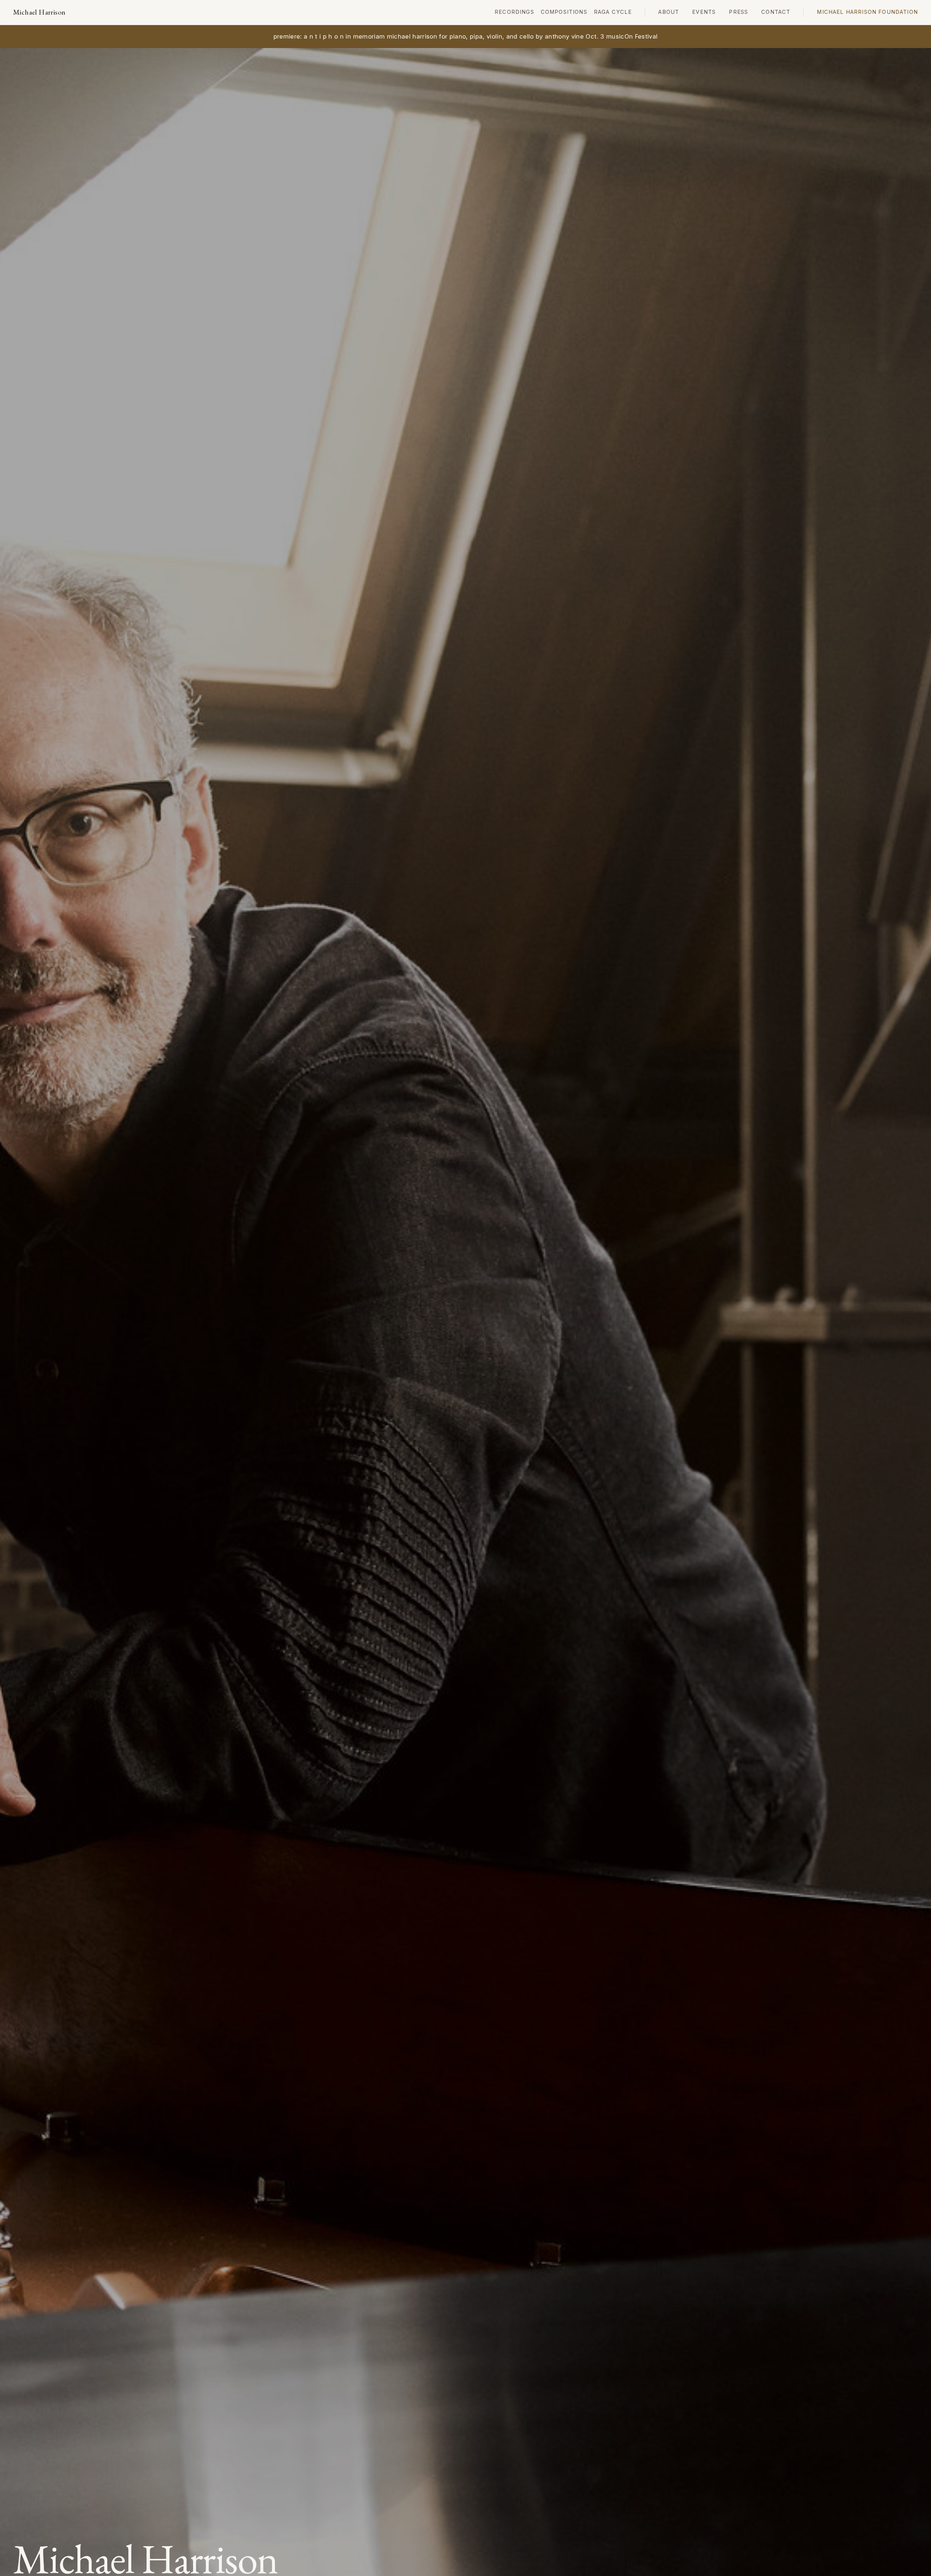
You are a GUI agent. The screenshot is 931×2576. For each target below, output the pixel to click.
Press (738, 12)
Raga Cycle (613, 12)
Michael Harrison (39, 12)
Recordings (514, 12)
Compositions (564, 12)
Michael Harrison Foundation (867, 12)
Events (704, 12)
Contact (776, 12)
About (669, 12)
